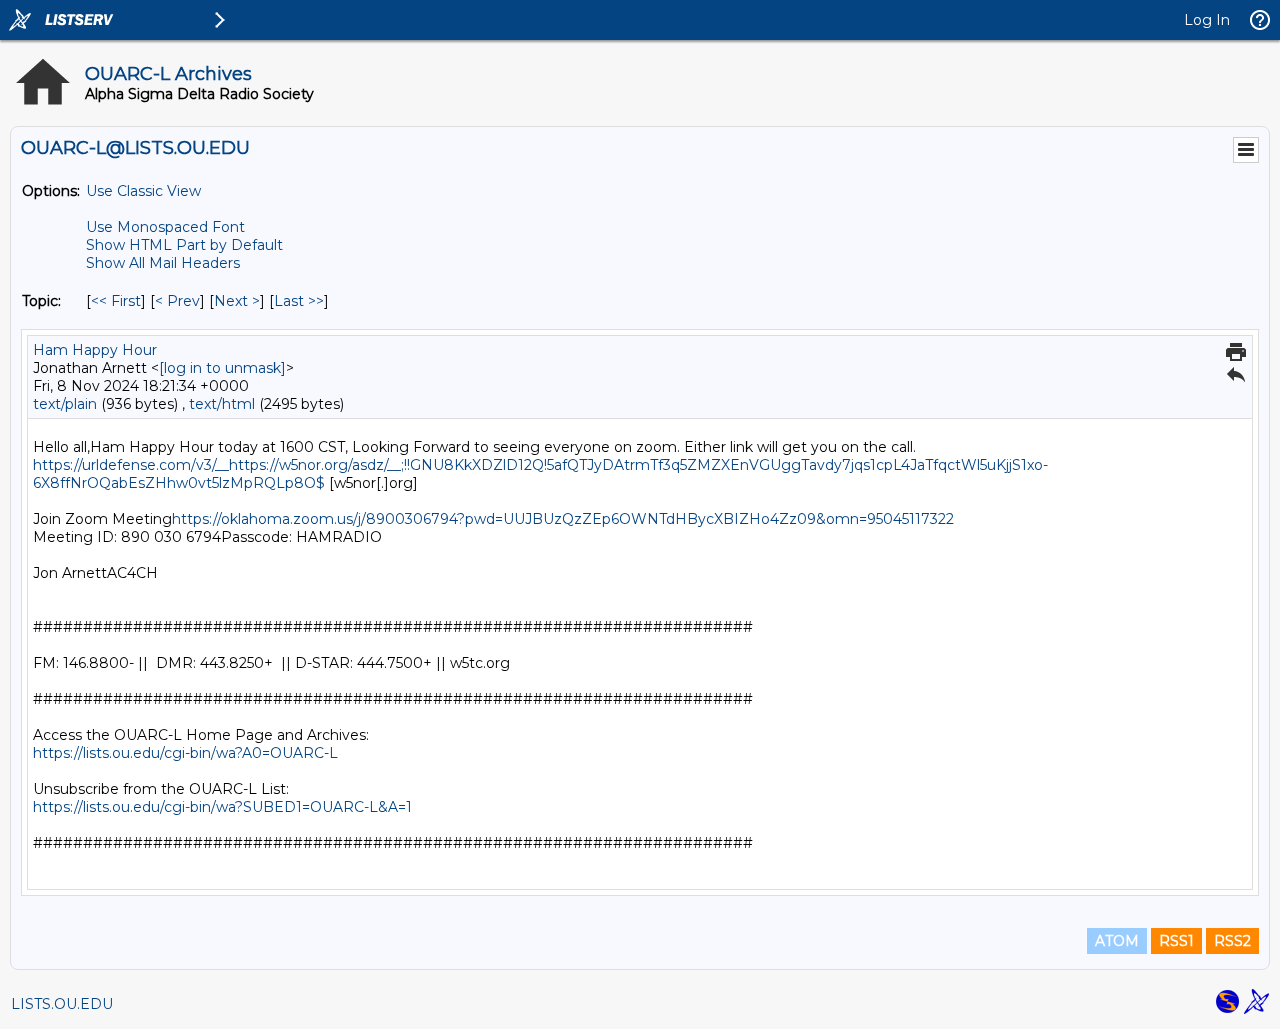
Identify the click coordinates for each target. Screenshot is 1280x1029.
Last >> (299, 301)
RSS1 (1176, 941)
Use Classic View (143, 191)
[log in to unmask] (222, 368)
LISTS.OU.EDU (62, 1004)
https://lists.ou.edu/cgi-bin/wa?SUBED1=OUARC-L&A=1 (222, 807)
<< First (116, 301)
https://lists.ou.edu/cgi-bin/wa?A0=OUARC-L (185, 753)
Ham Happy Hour (95, 350)
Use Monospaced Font (165, 227)
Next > (237, 301)
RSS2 (1232, 941)
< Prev (177, 301)
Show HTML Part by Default (184, 245)
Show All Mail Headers (163, 263)
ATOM (1117, 941)
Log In (1207, 20)
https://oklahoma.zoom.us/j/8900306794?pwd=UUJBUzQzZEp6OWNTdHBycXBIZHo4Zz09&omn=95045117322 (563, 519)
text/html (222, 404)
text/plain (65, 404)
